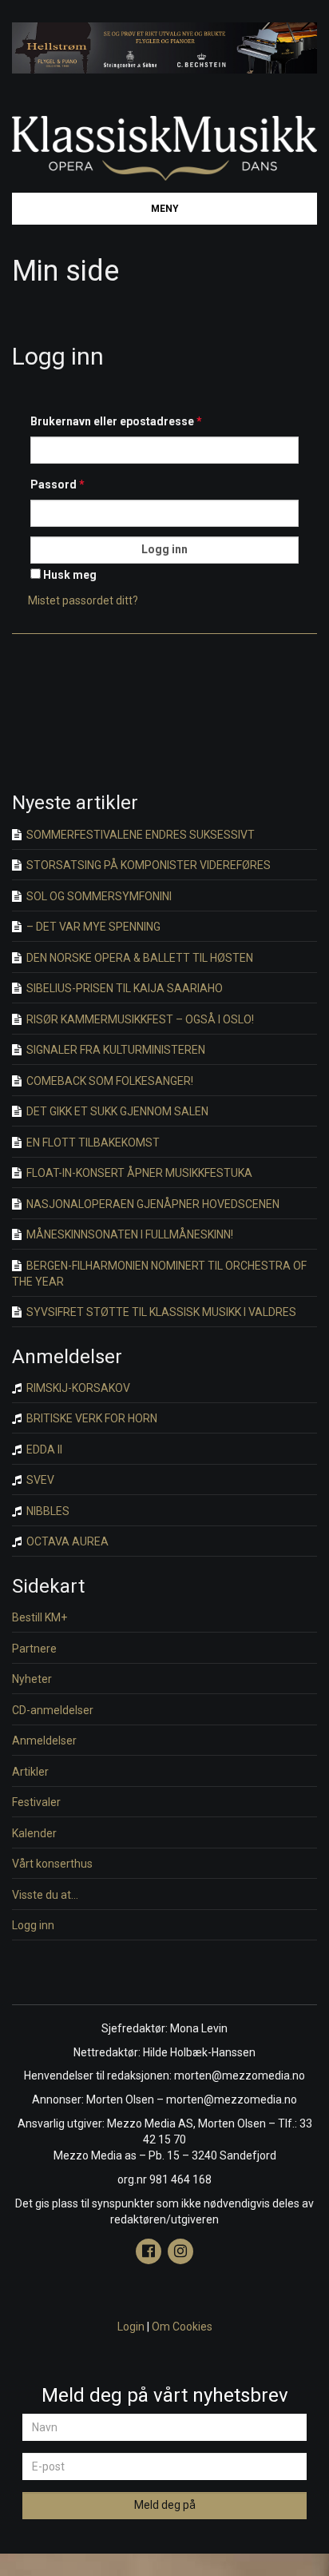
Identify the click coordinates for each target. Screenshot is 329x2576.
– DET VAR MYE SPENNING (92, 927)
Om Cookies (182, 2327)
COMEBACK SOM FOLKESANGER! (109, 1081)
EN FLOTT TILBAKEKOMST (92, 1142)
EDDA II (43, 1449)
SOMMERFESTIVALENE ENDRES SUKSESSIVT (139, 835)
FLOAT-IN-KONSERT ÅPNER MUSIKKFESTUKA (138, 1173)
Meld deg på (165, 2505)
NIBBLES (47, 1511)
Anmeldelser (44, 1741)
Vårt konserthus (52, 1864)
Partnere (34, 1649)
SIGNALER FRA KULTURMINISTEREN (115, 1050)
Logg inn (33, 1925)
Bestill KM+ (40, 1617)
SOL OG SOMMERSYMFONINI (98, 896)
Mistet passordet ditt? (83, 600)
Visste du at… (45, 1895)
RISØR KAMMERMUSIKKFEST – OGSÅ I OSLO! (139, 1019)
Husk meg (69, 575)
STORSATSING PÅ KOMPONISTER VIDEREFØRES (147, 865)
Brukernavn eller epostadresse (116, 421)
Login (131, 2327)
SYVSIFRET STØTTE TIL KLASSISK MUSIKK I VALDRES (160, 1312)
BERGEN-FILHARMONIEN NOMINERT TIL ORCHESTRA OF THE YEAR (159, 1274)
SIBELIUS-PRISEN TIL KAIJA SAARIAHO (123, 988)
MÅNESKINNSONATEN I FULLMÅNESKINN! (129, 1234)
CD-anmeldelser (53, 1710)
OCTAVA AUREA (66, 1541)
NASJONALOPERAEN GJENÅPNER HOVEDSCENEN (152, 1204)
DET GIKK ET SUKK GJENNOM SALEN (116, 1111)
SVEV (39, 1480)
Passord (57, 484)
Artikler (30, 1772)
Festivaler (36, 1802)
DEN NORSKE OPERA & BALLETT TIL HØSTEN (139, 958)
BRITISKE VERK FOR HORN (91, 1418)
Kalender (34, 1833)
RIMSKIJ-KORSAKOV (77, 1388)
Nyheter (32, 1679)
